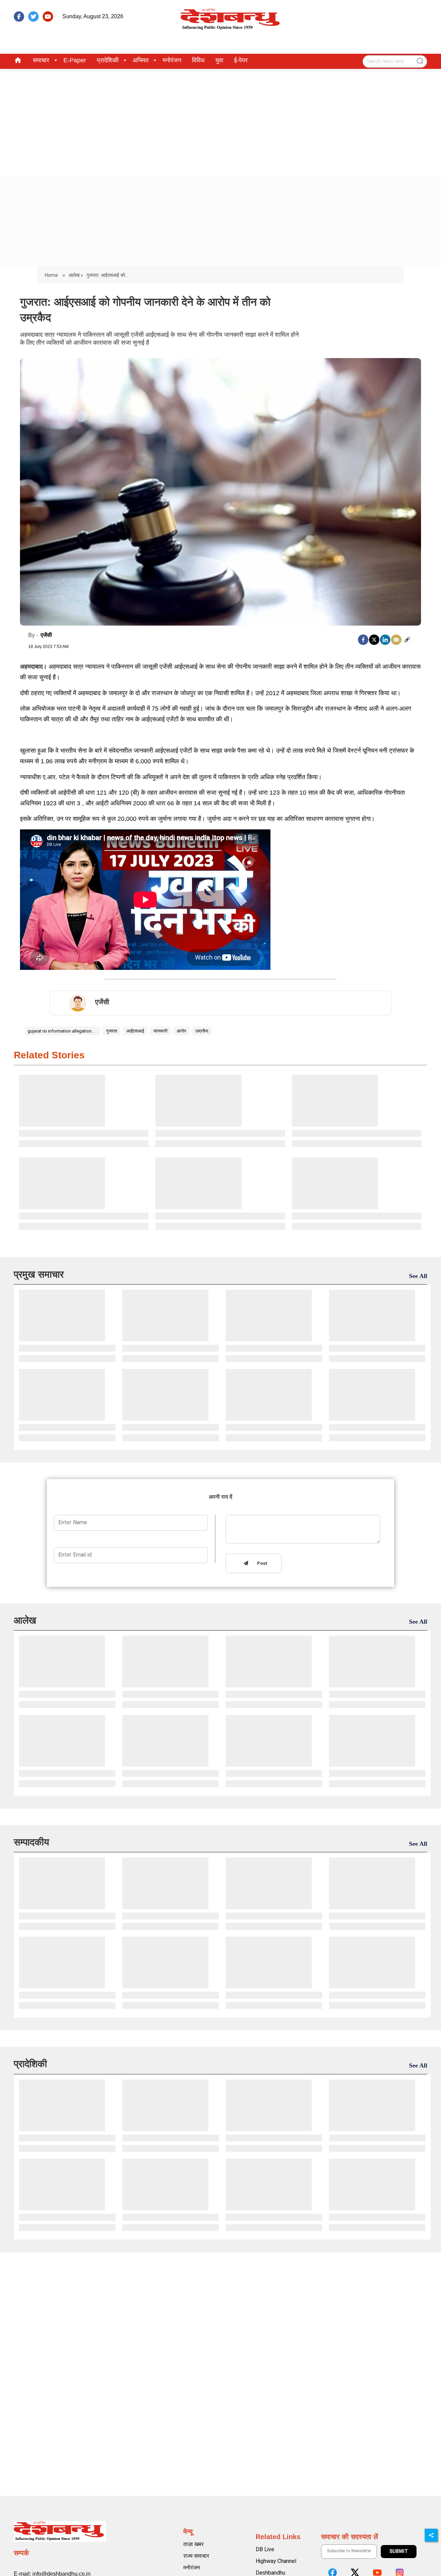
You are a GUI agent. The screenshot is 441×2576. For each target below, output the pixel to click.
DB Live (265, 2549)
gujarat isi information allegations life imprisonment (62, 1031)
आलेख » (76, 275)
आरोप (181, 1031)
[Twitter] (374, 640)
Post (261, 1564)
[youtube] (48, 17)
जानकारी (160, 1031)
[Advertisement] (220, 121)
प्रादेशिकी (108, 60)
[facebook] (19, 17)
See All (418, 1276)
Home (52, 275)
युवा (219, 60)
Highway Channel (276, 2561)
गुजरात (112, 1031)
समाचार (41, 60)
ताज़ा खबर (193, 2544)
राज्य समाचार (196, 2556)
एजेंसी (46, 635)
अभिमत (141, 60)
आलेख (25, 1620)
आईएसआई (135, 1031)
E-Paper (75, 60)
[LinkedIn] (385, 640)
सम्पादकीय (32, 1842)
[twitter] (33, 17)
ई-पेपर (241, 60)
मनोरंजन (172, 60)
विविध (198, 60)
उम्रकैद (202, 1031)
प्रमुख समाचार (39, 1274)
